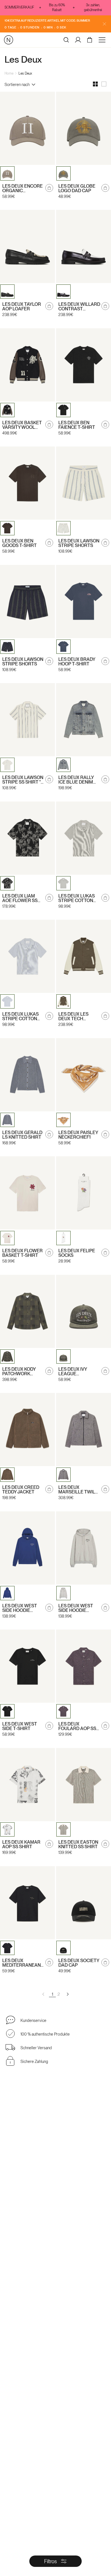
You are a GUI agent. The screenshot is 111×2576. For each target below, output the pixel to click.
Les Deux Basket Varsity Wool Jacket (22, 425)
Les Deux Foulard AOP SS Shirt (77, 1726)
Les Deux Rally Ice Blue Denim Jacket (76, 780)
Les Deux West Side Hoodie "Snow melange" (78, 1608)
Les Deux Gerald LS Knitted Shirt (22, 1135)
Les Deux (25, 73)
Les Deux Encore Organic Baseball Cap (22, 188)
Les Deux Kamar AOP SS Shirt (21, 1845)
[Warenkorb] (90, 40)
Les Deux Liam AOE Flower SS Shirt (20, 898)
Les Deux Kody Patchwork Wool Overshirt (22, 1372)
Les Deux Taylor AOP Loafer (22, 307)
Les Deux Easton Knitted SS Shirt (78, 1845)
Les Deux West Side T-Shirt (20, 1726)
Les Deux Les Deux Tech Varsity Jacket (76, 1017)
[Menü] (103, 40)
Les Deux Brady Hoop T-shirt (77, 662)
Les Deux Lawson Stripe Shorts (79, 543)
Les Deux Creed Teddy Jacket (21, 1490)
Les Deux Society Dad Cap (79, 1963)
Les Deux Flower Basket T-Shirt (22, 1253)
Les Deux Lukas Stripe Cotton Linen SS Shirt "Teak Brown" (77, 898)
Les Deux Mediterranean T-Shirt (21, 1963)
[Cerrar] (104, 24)
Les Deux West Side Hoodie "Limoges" (20, 1608)
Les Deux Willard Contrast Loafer (79, 307)
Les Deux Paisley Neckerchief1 (78, 1135)
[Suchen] (66, 40)
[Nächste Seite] (67, 1994)
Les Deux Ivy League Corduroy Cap (76, 1372)
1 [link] (53, 1994)
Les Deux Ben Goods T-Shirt (19, 543)
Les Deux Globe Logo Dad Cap (77, 188)
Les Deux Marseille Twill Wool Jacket (78, 1490)
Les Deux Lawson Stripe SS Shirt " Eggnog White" (23, 780)
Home (9, 73)
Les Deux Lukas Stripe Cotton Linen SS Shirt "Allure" (20, 1017)
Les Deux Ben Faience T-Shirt (77, 425)
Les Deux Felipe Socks (77, 1253)
